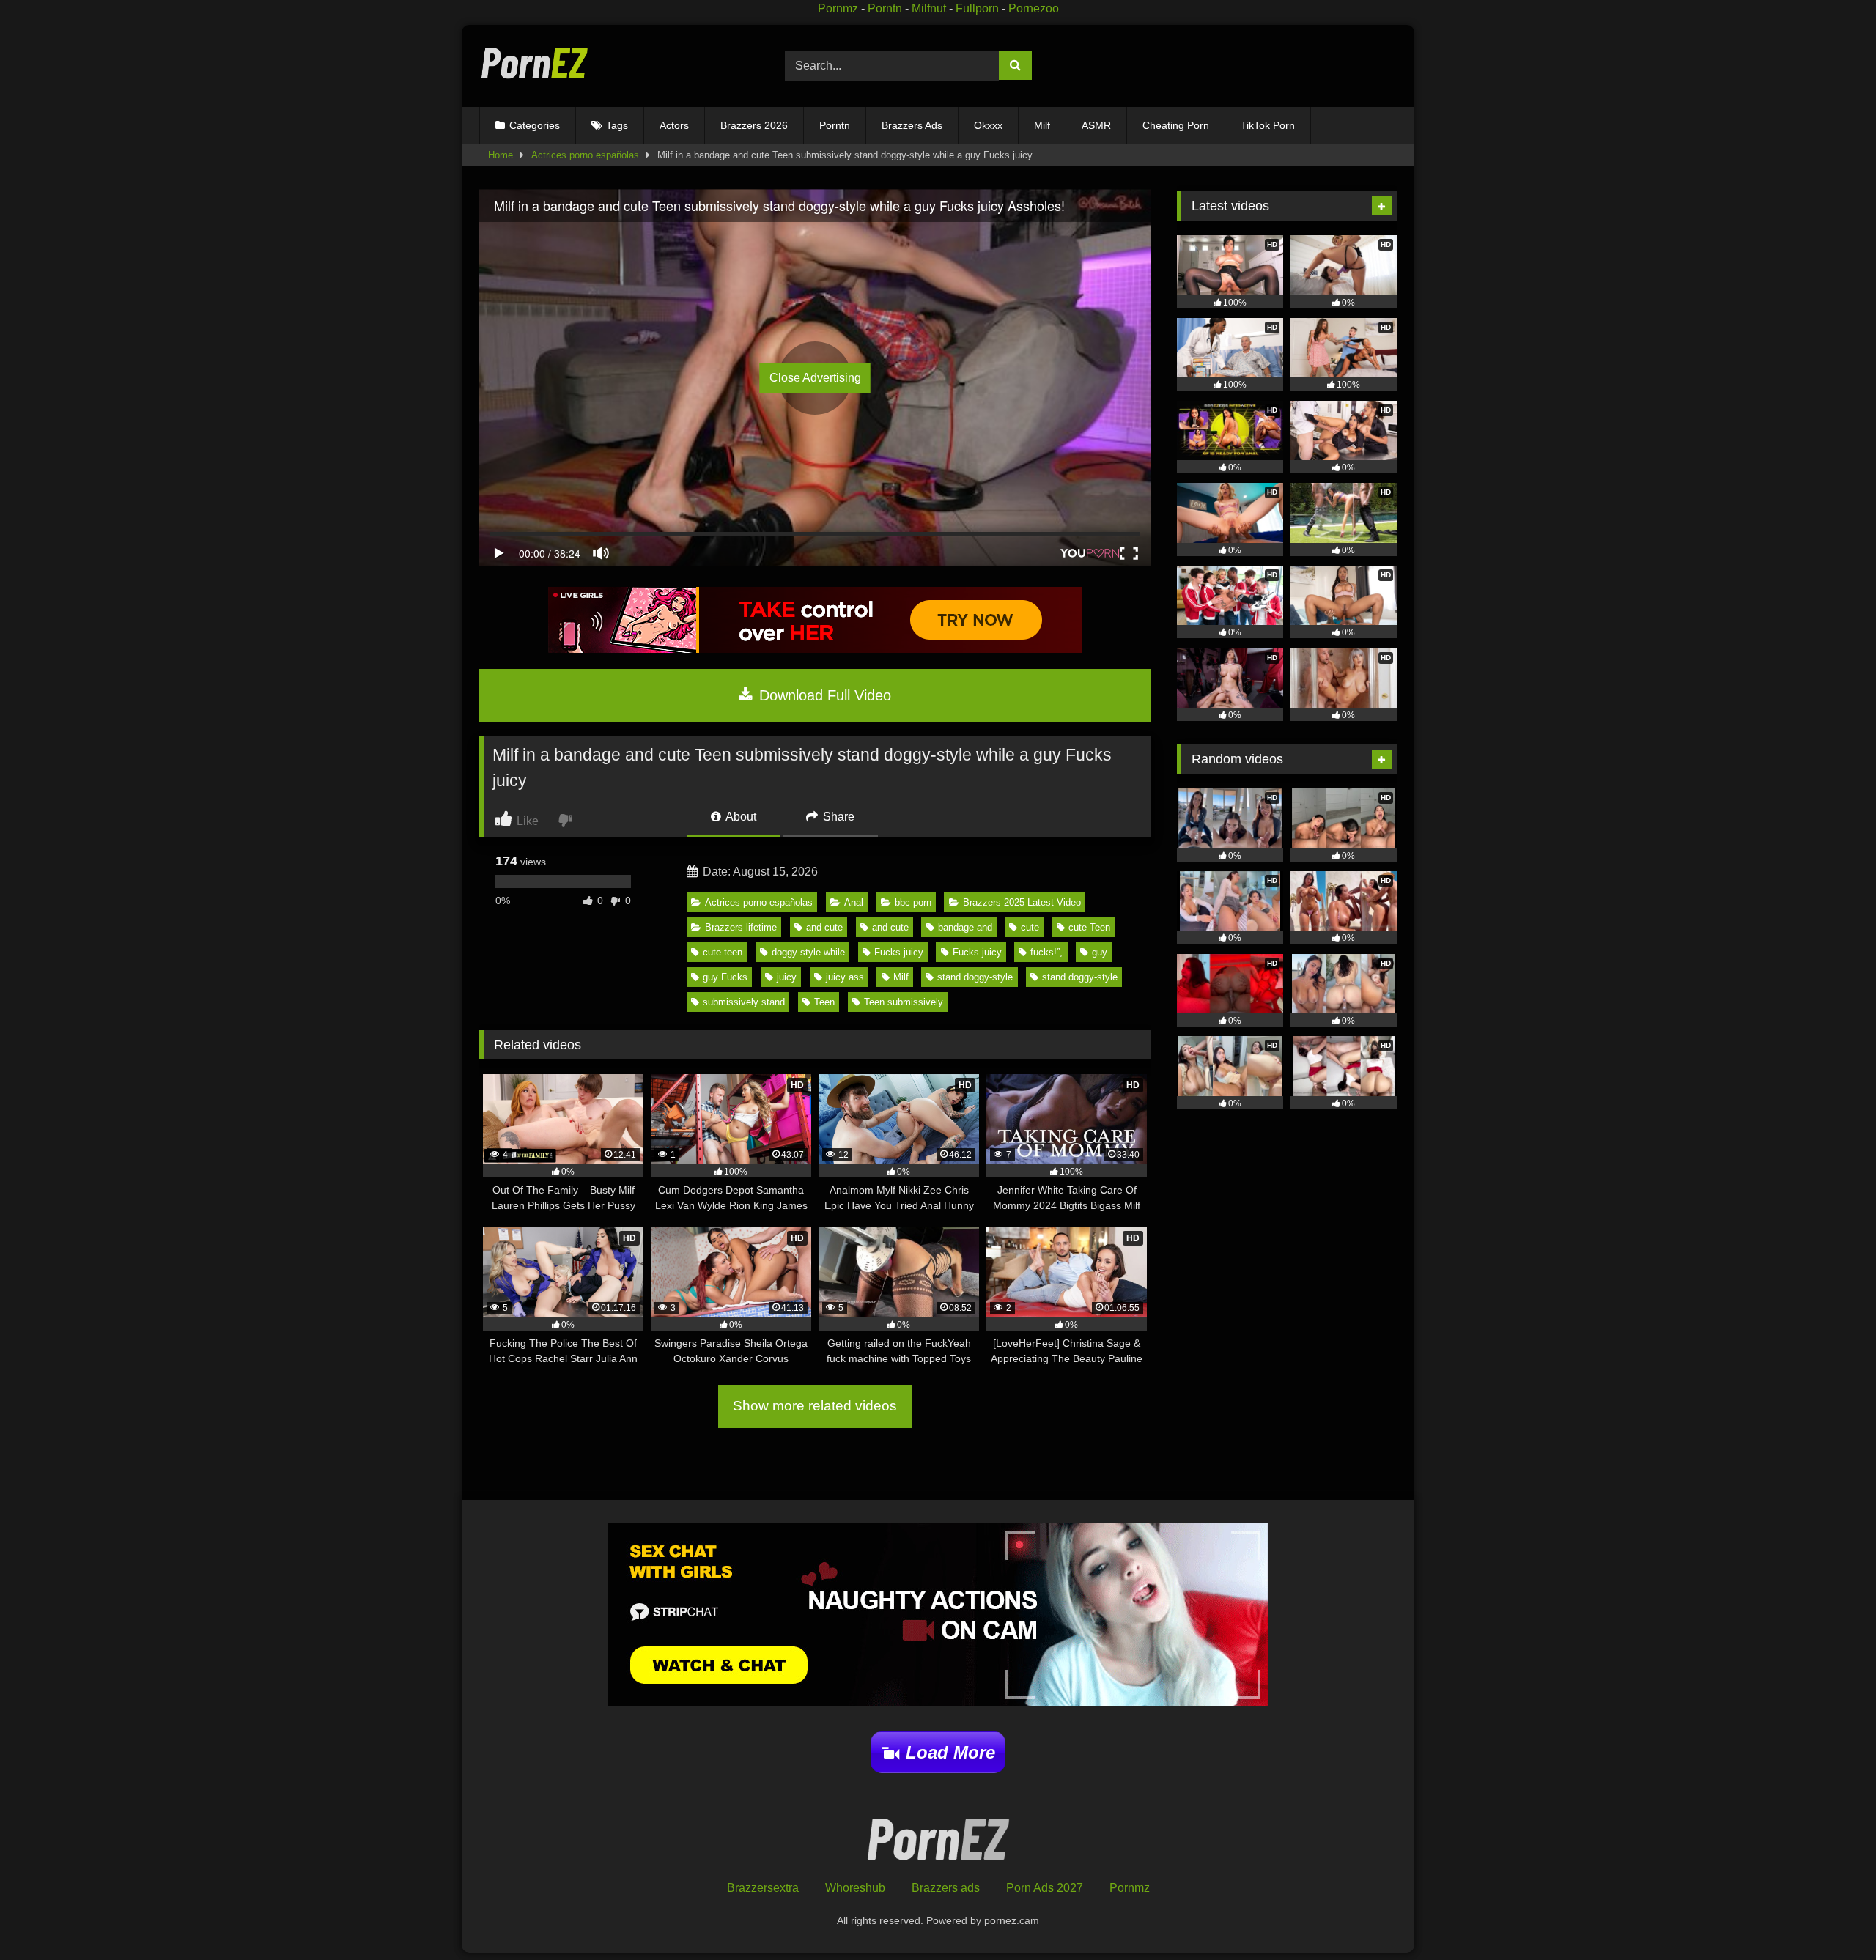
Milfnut (929, 8)
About (740, 817)
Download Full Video (823, 695)
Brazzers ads (946, 1888)
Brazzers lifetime (741, 927)
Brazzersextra (763, 1888)
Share (837, 817)
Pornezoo (1034, 8)
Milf (1042, 125)
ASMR (1096, 125)
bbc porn (913, 902)
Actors (674, 125)
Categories (535, 125)
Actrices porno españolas (585, 155)
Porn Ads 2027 (1045, 1888)
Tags (617, 125)
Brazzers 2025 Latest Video (1022, 902)
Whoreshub (855, 1888)
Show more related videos (815, 1406)
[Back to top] (1831, 1916)
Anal (854, 902)
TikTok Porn (1268, 125)
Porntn (885, 8)
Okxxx (988, 125)
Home (501, 155)
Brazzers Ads (912, 125)
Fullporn (977, 8)
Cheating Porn (1176, 125)
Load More (950, 1752)
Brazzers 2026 (754, 125)
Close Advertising (815, 378)
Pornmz (838, 8)
